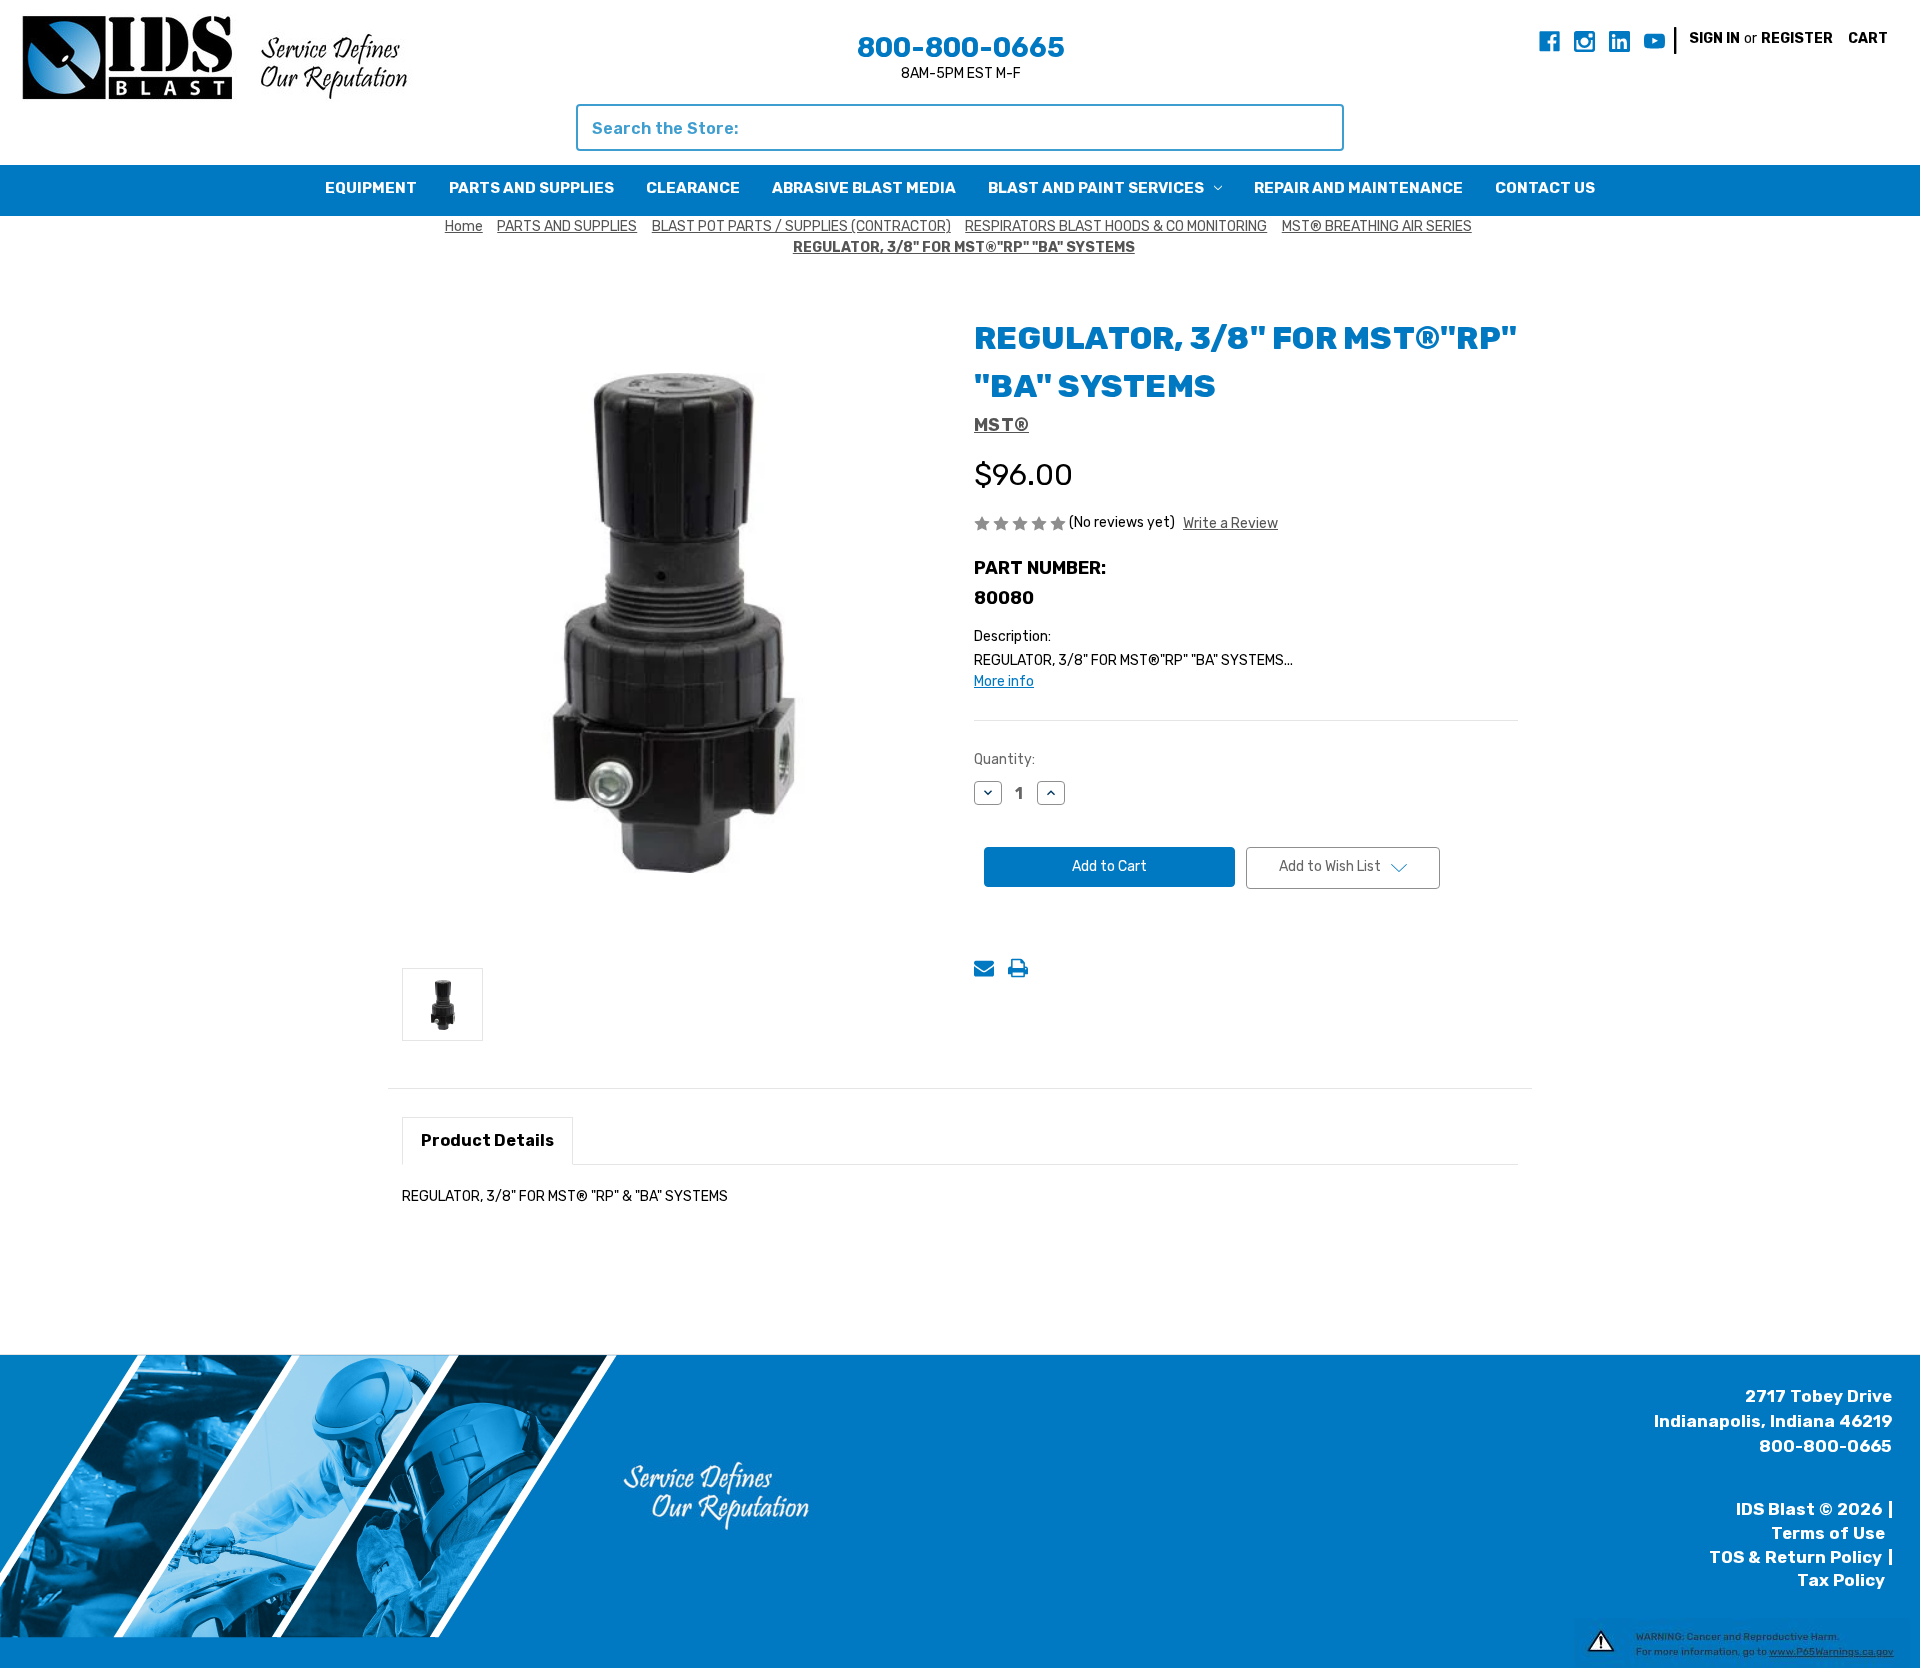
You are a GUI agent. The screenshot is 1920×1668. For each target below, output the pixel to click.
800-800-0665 (961, 47)
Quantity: (1004, 759)
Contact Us (1545, 188)
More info (1004, 681)
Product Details (487, 1140)
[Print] (1018, 968)
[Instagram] (1584, 41)
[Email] (984, 968)
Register (1797, 38)
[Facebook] (1549, 41)
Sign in (1714, 38)
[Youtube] (1654, 41)
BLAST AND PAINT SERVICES (1096, 188)
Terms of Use (1828, 1533)
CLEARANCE (693, 188)
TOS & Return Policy (1795, 1557)
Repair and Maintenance (1358, 188)
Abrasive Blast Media (864, 188)
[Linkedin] (1619, 41)
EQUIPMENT (371, 188)
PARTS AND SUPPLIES (531, 188)
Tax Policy (1841, 1580)
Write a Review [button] (1230, 523)
